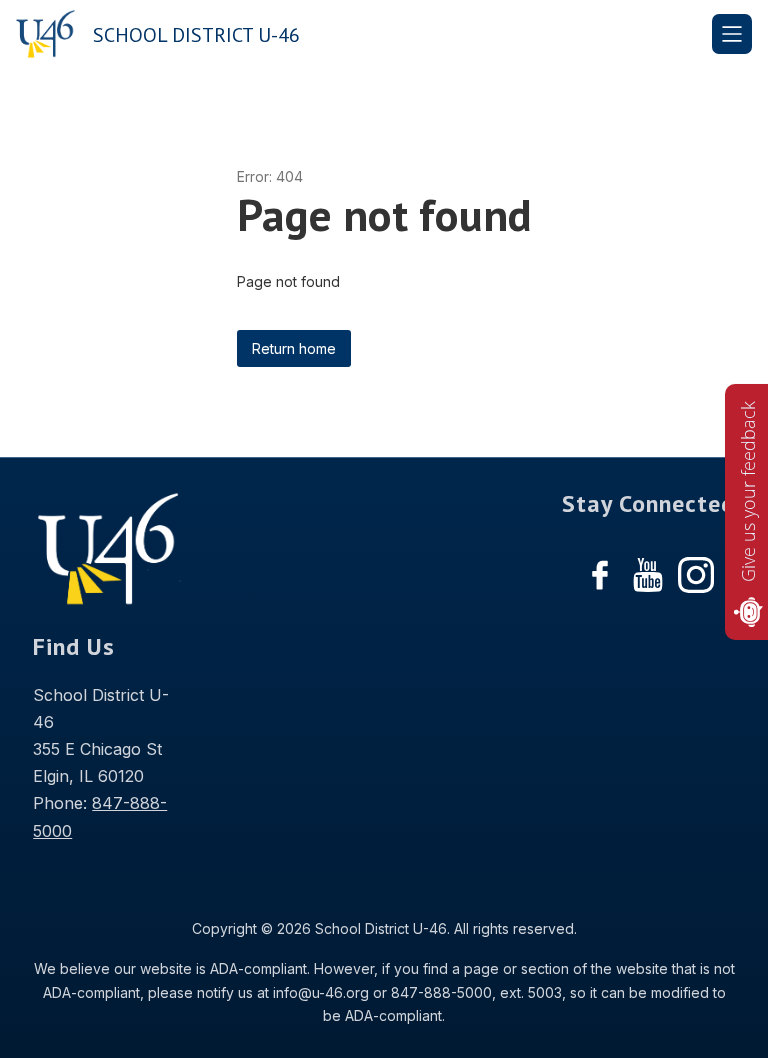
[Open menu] (732, 34)
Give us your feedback (748, 491)
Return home (294, 348)
